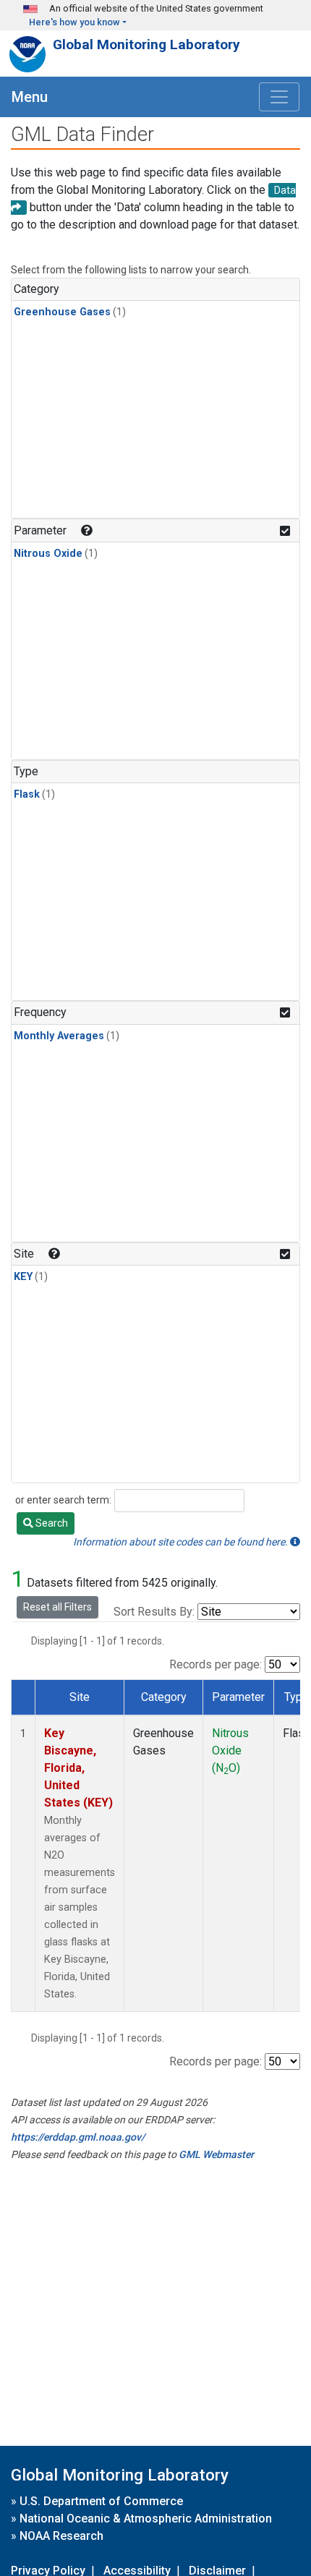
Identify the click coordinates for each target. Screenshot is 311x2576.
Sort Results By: (154, 1612)
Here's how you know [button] (74, 22)
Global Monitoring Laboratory (146, 44)
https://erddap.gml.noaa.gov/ (78, 2137)
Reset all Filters (57, 1607)
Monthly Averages (59, 1036)
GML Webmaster (216, 2154)
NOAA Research (61, 2536)
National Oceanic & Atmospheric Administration (146, 2519)
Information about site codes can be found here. (182, 1542)
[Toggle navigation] (279, 97)
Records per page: (216, 1664)
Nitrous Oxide (48, 554)
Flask (27, 794)
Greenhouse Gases (62, 312)
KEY (23, 1277)
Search (51, 1523)
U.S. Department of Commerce (101, 2501)
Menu (30, 97)
